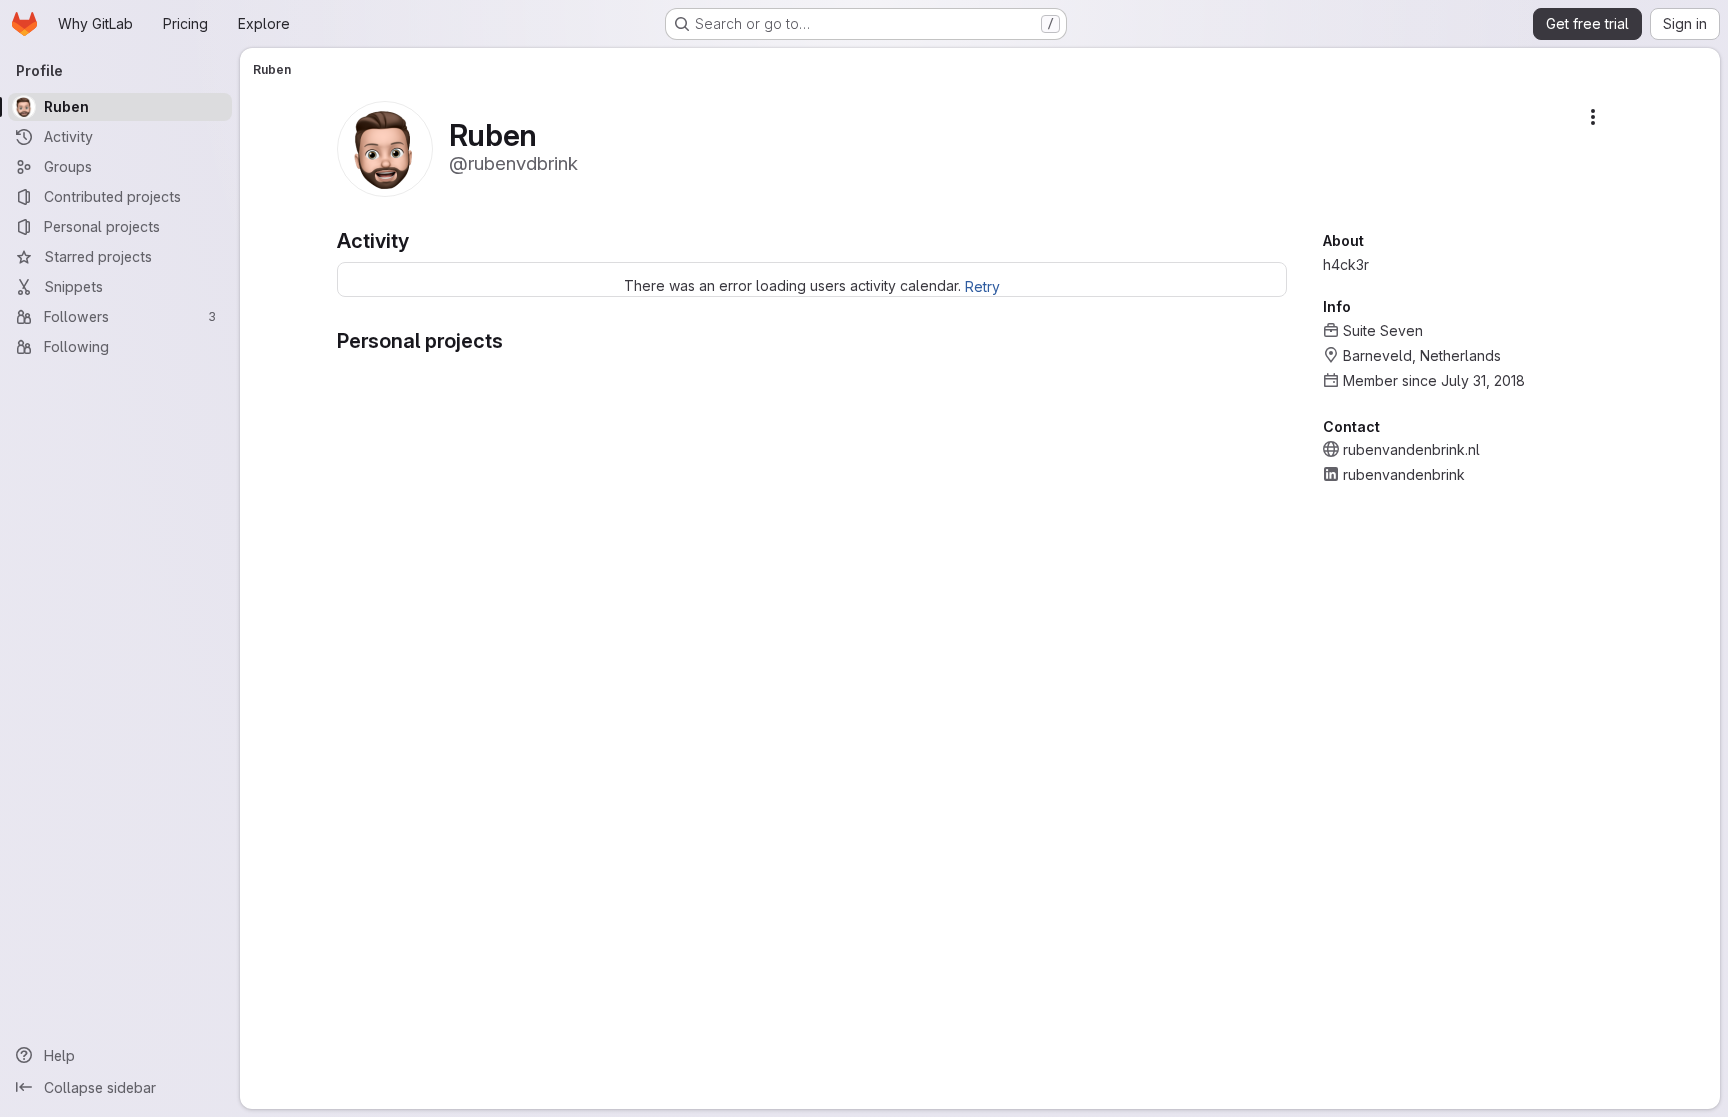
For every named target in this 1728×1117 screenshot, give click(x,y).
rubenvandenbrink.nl (1411, 449)
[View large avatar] (385, 147)
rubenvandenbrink (1404, 474)
